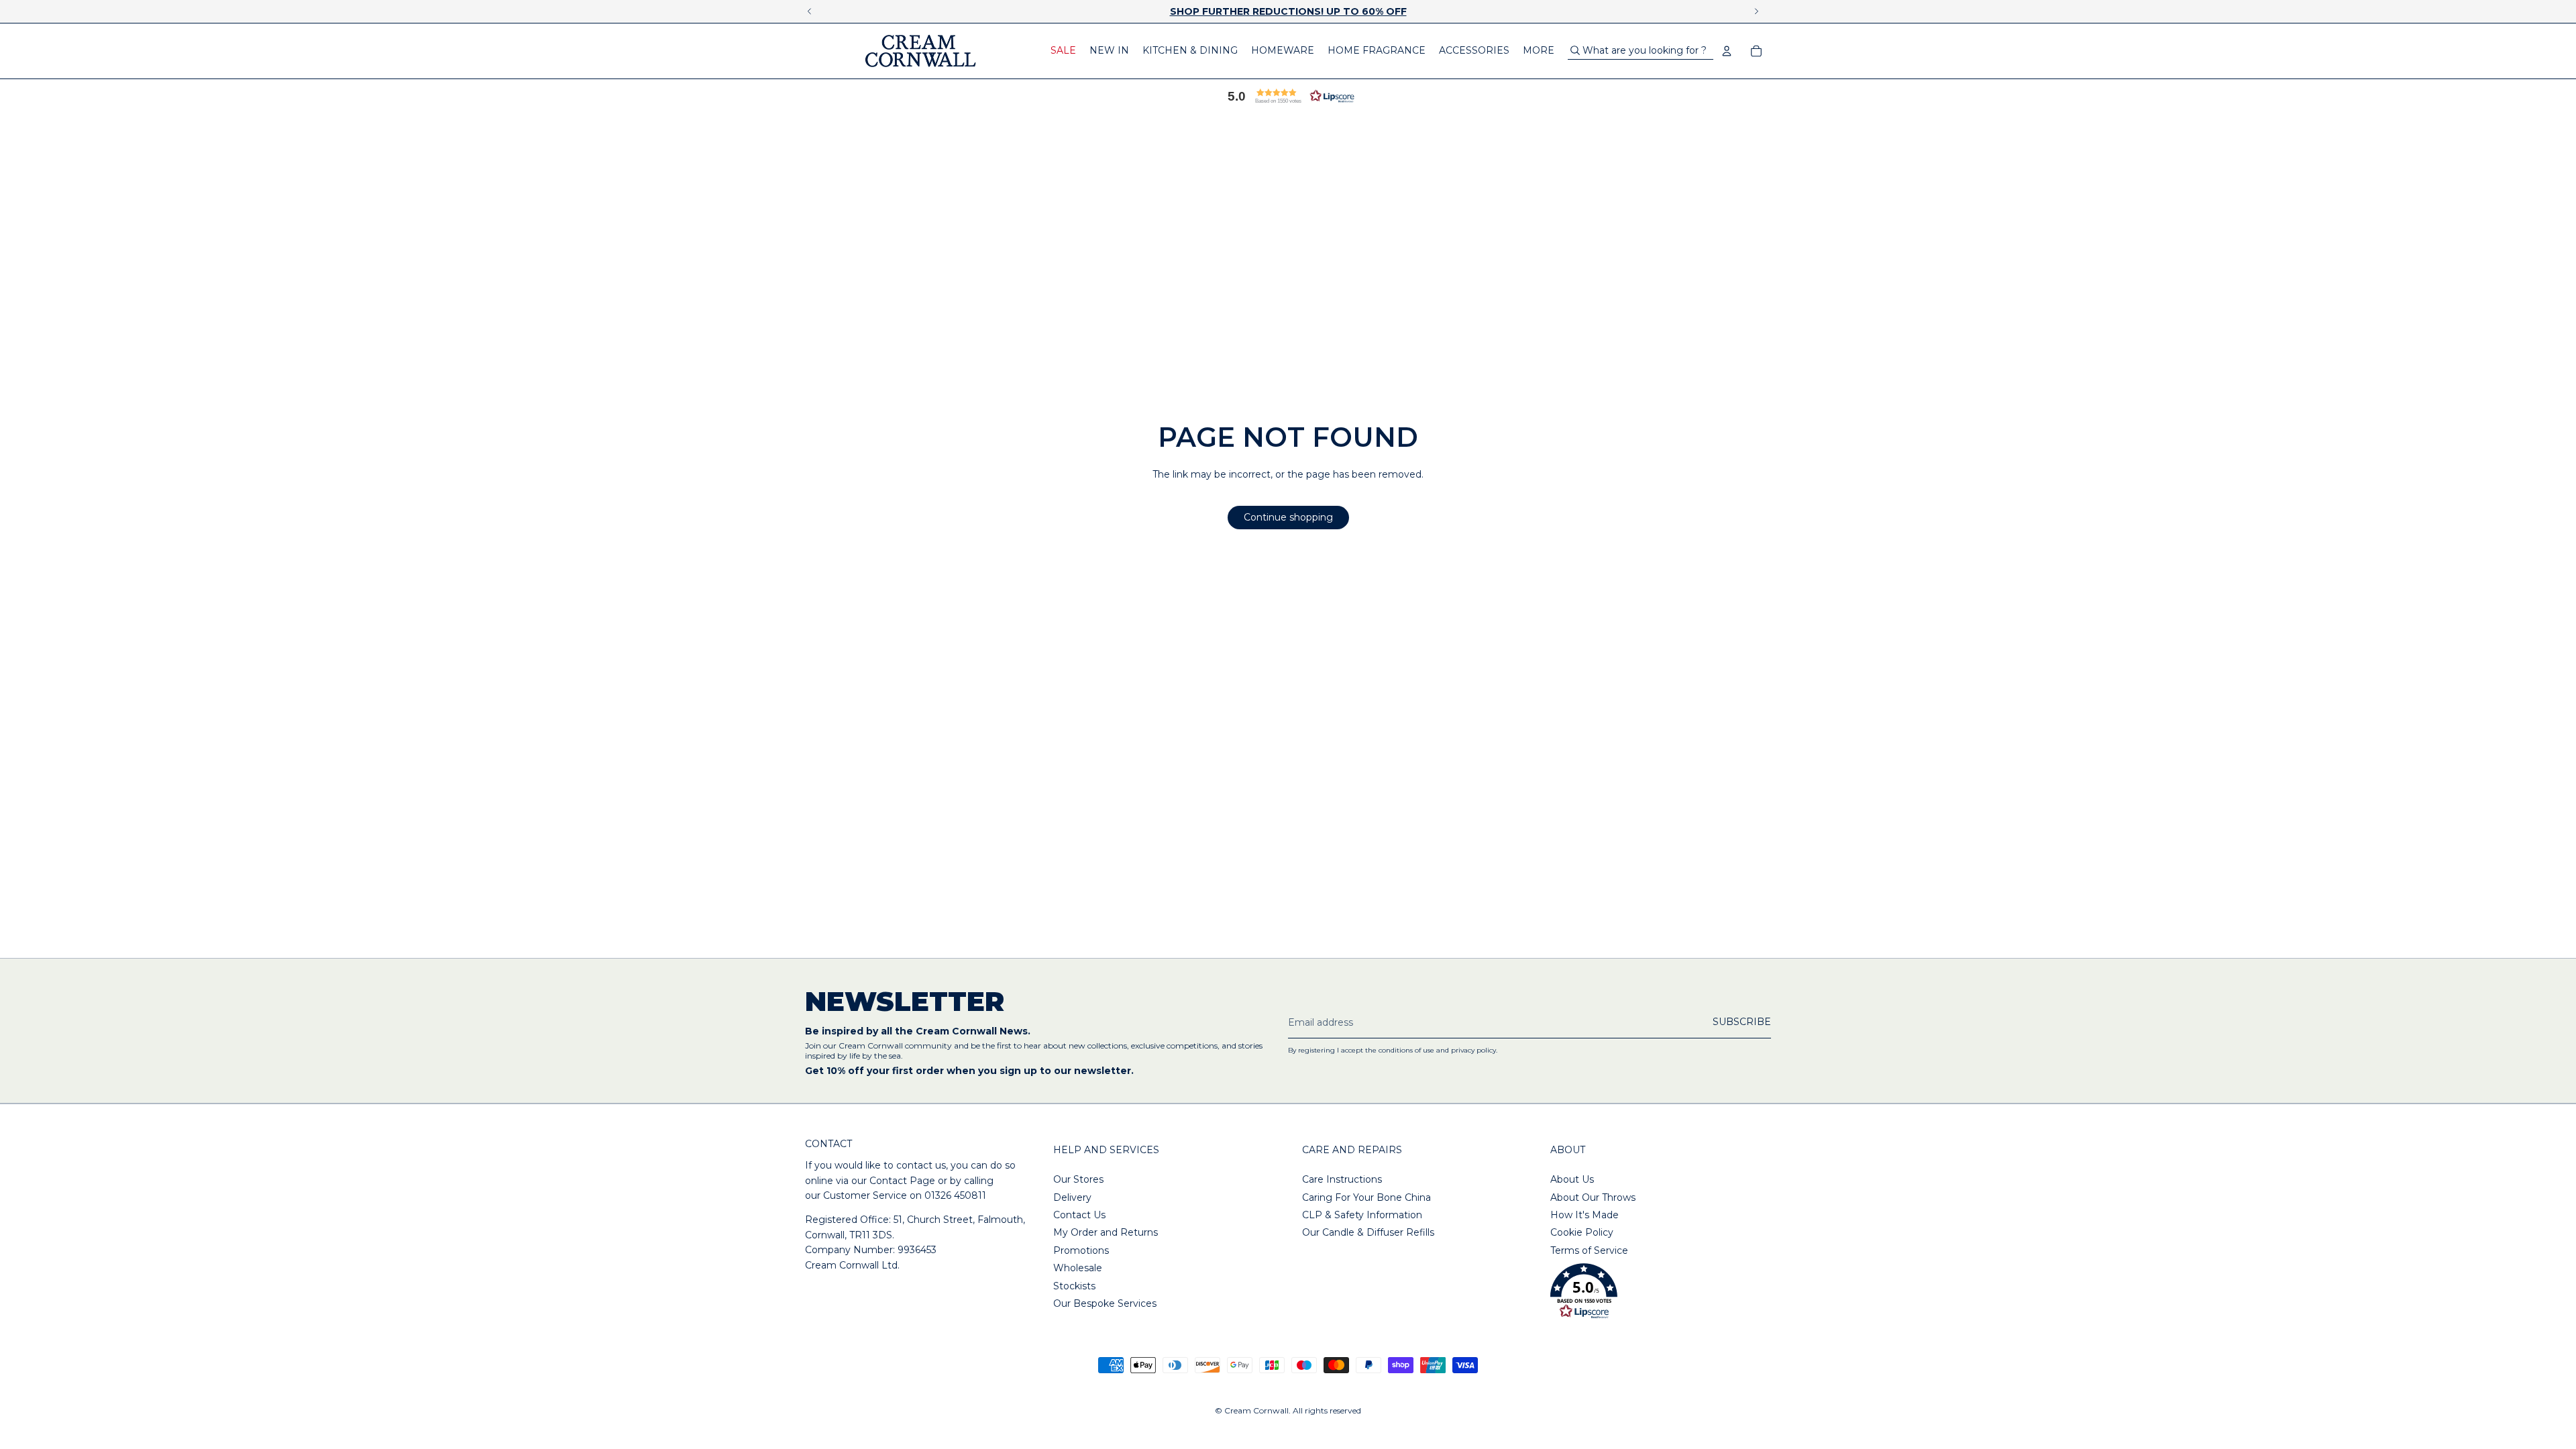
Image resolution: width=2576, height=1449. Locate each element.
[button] (1288, 96)
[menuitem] (1063, 51)
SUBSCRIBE (1742, 1022)
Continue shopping (1288, 517)
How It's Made (1585, 1215)
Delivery (1072, 1197)
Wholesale (1078, 1268)
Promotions (1081, 1250)
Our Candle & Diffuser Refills (1368, 1232)
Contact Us (1079, 1215)
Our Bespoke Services (1105, 1303)
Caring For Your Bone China (1366, 1197)
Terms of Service (1589, 1250)
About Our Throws (1593, 1197)
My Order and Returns (1106, 1232)
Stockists (1074, 1286)
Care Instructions (1342, 1179)
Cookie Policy (1582, 1232)
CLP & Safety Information (1362, 1215)
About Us (1572, 1179)
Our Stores (1078, 1179)
